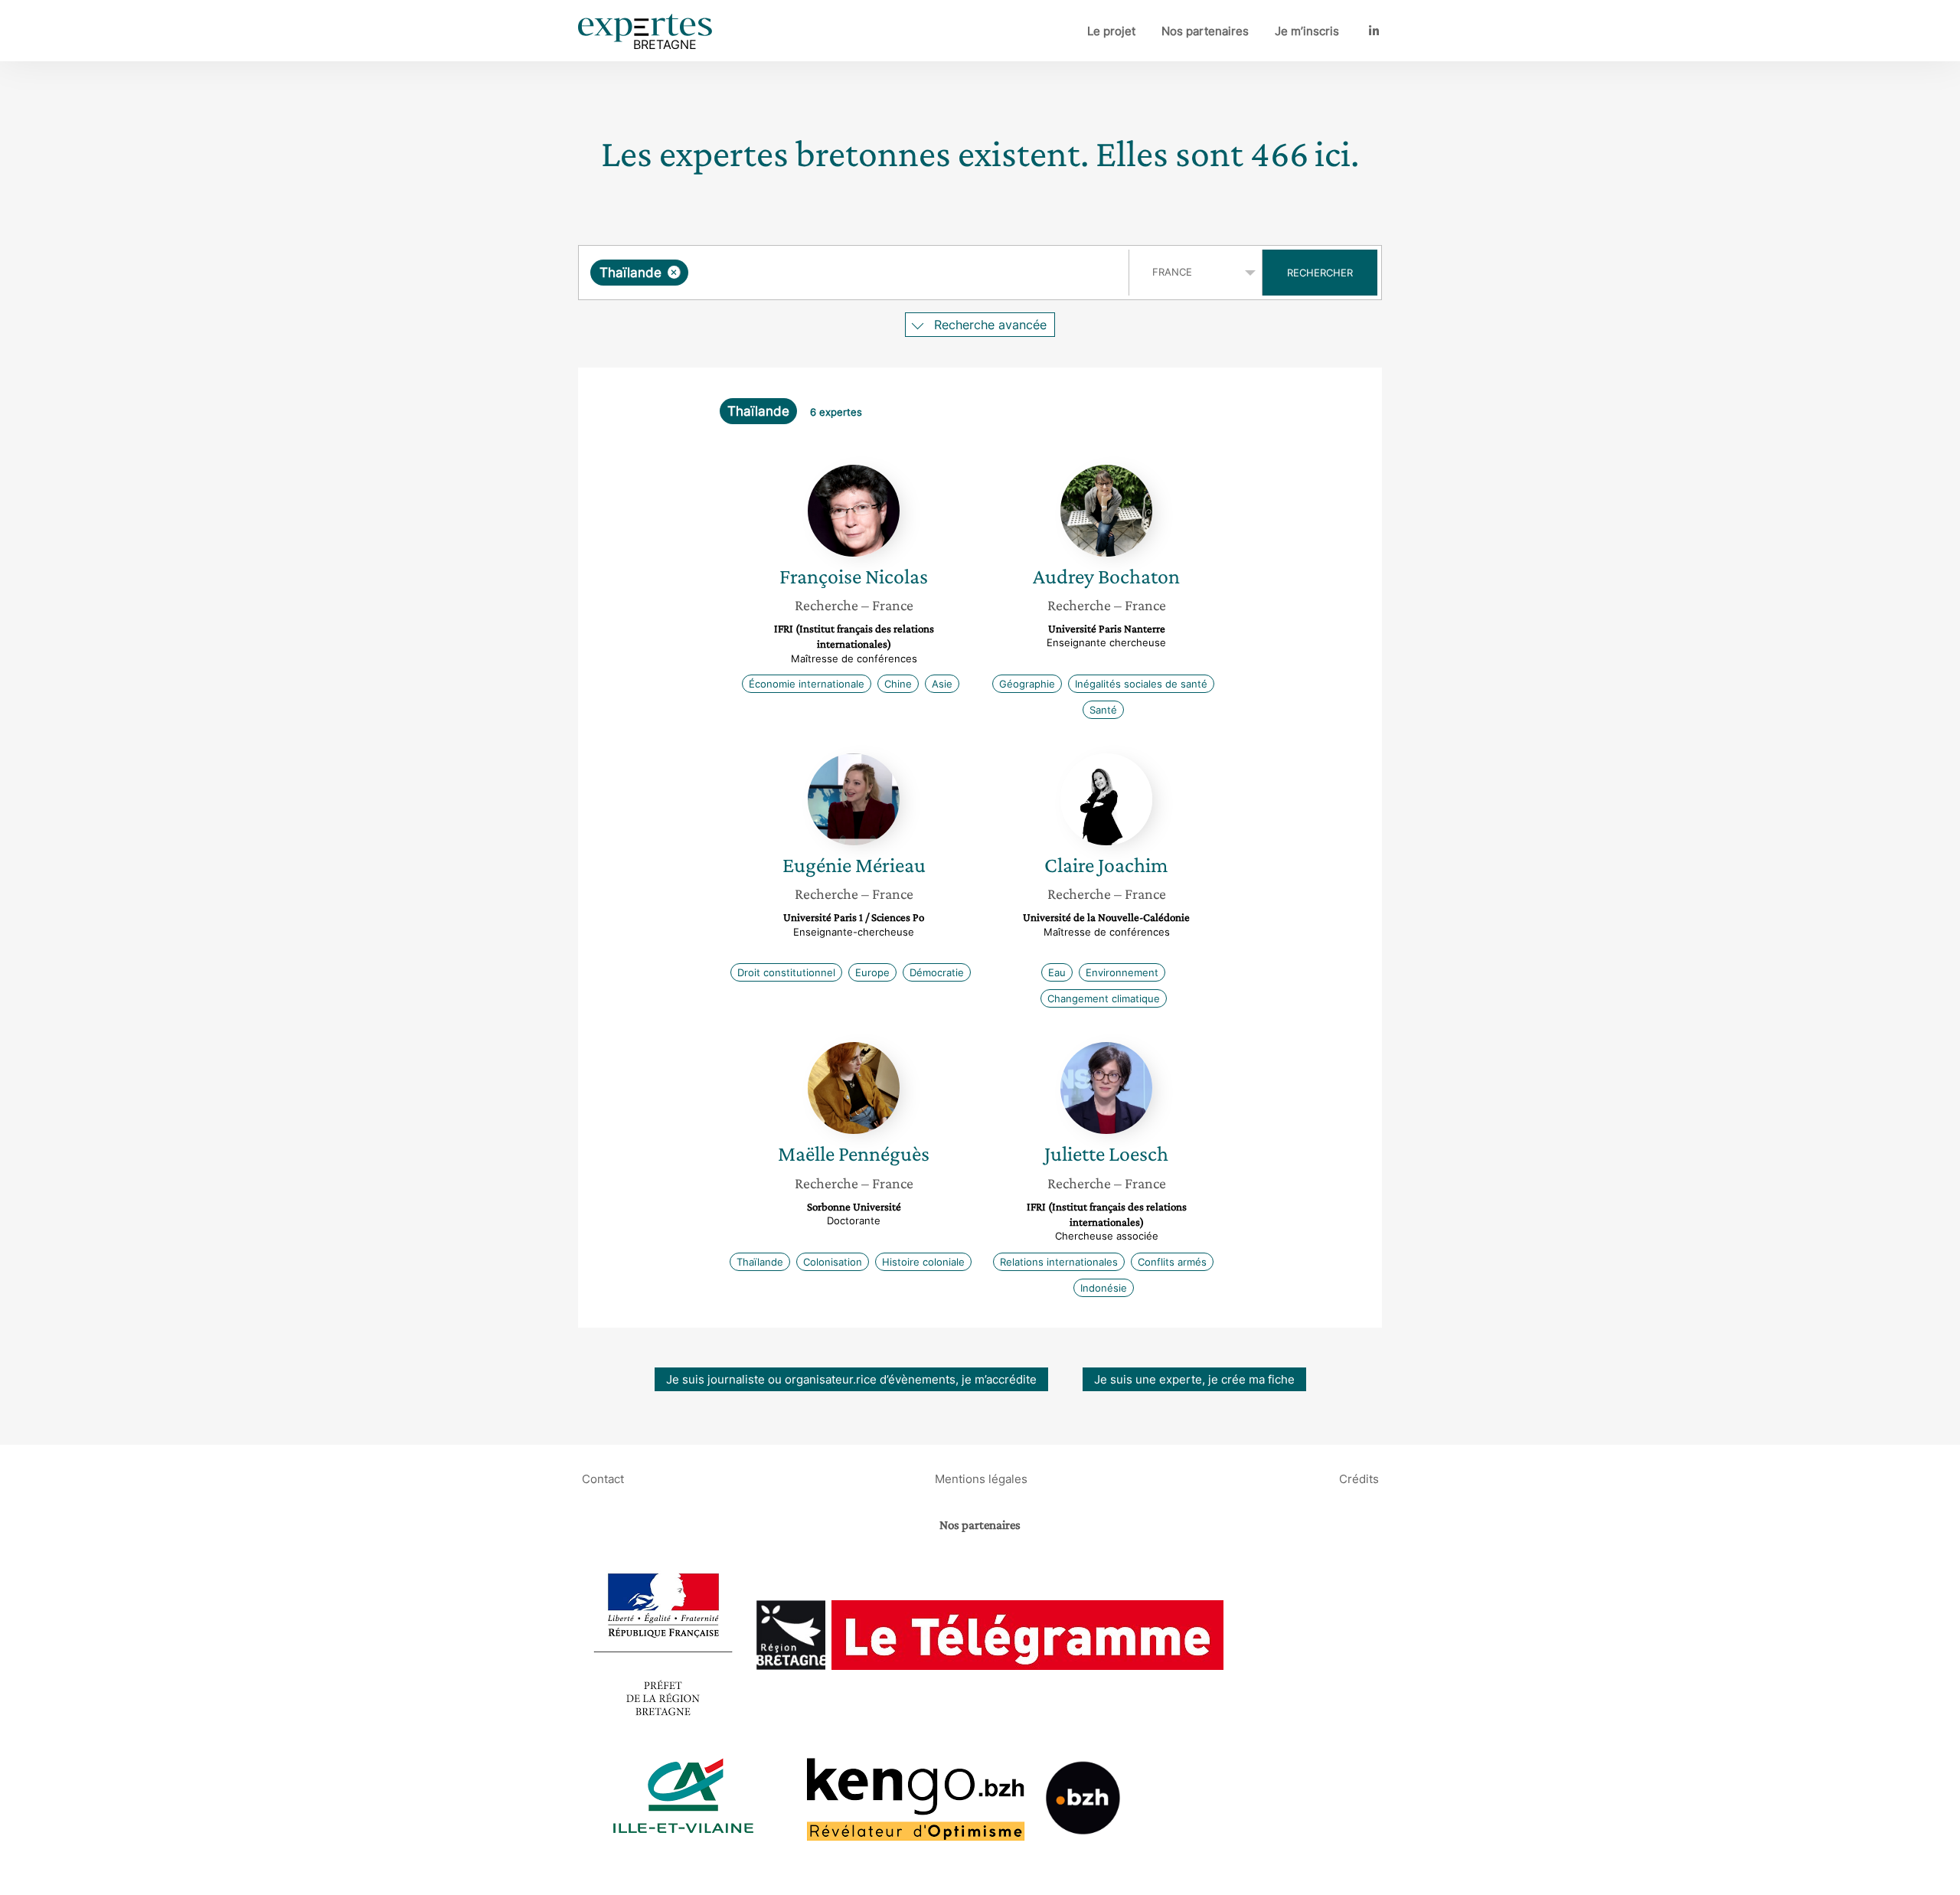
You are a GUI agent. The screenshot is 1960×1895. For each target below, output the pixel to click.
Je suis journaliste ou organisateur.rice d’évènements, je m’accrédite (851, 1379)
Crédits (1359, 1479)
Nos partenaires (1205, 31)
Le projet (1111, 31)
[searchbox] (845, 273)
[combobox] (856, 273)
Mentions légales (981, 1479)
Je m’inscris (1307, 31)
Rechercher (1320, 273)
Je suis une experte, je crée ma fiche (1194, 1379)
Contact (603, 1479)
